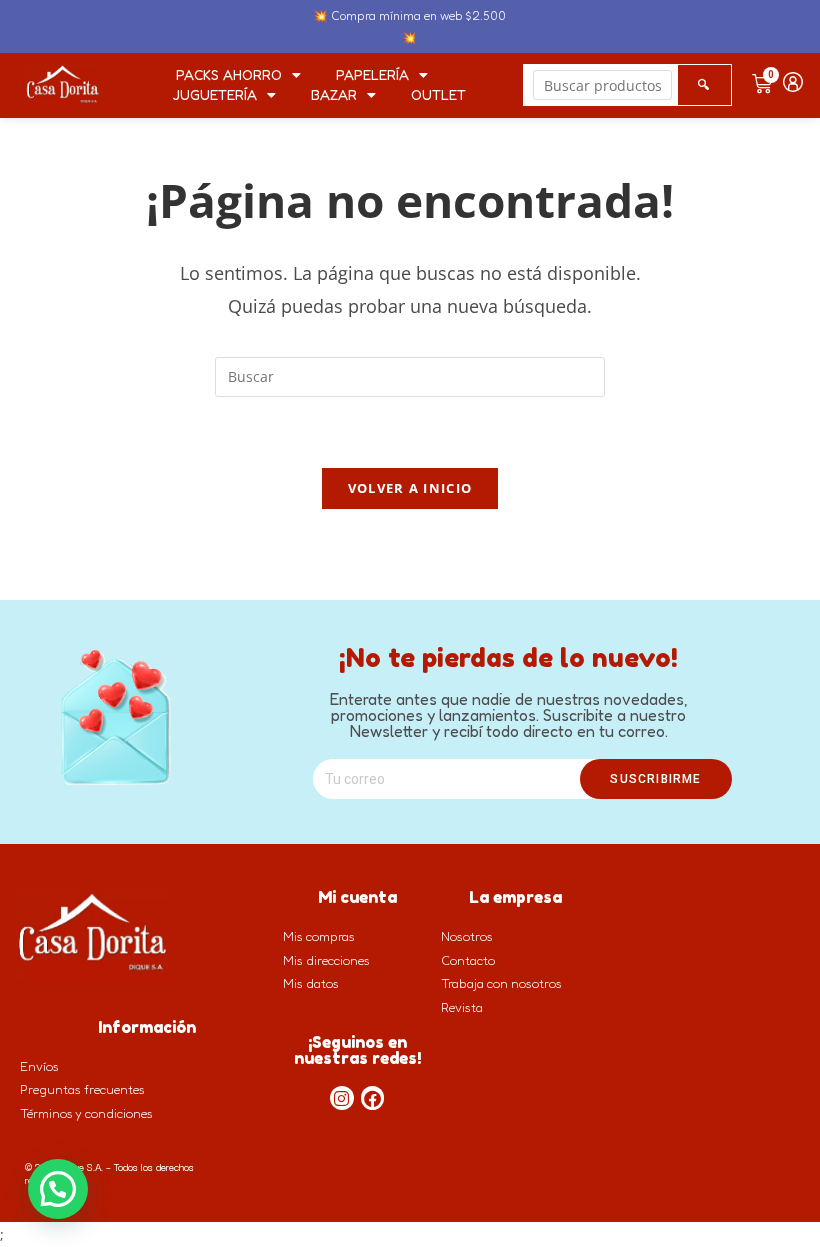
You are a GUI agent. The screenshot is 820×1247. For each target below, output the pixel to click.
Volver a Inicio (410, 488)
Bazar (334, 94)
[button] (58, 1189)
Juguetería (215, 94)
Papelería (372, 74)
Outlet (438, 94)
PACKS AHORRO (229, 74)
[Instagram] (342, 1098)
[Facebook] (373, 1098)
